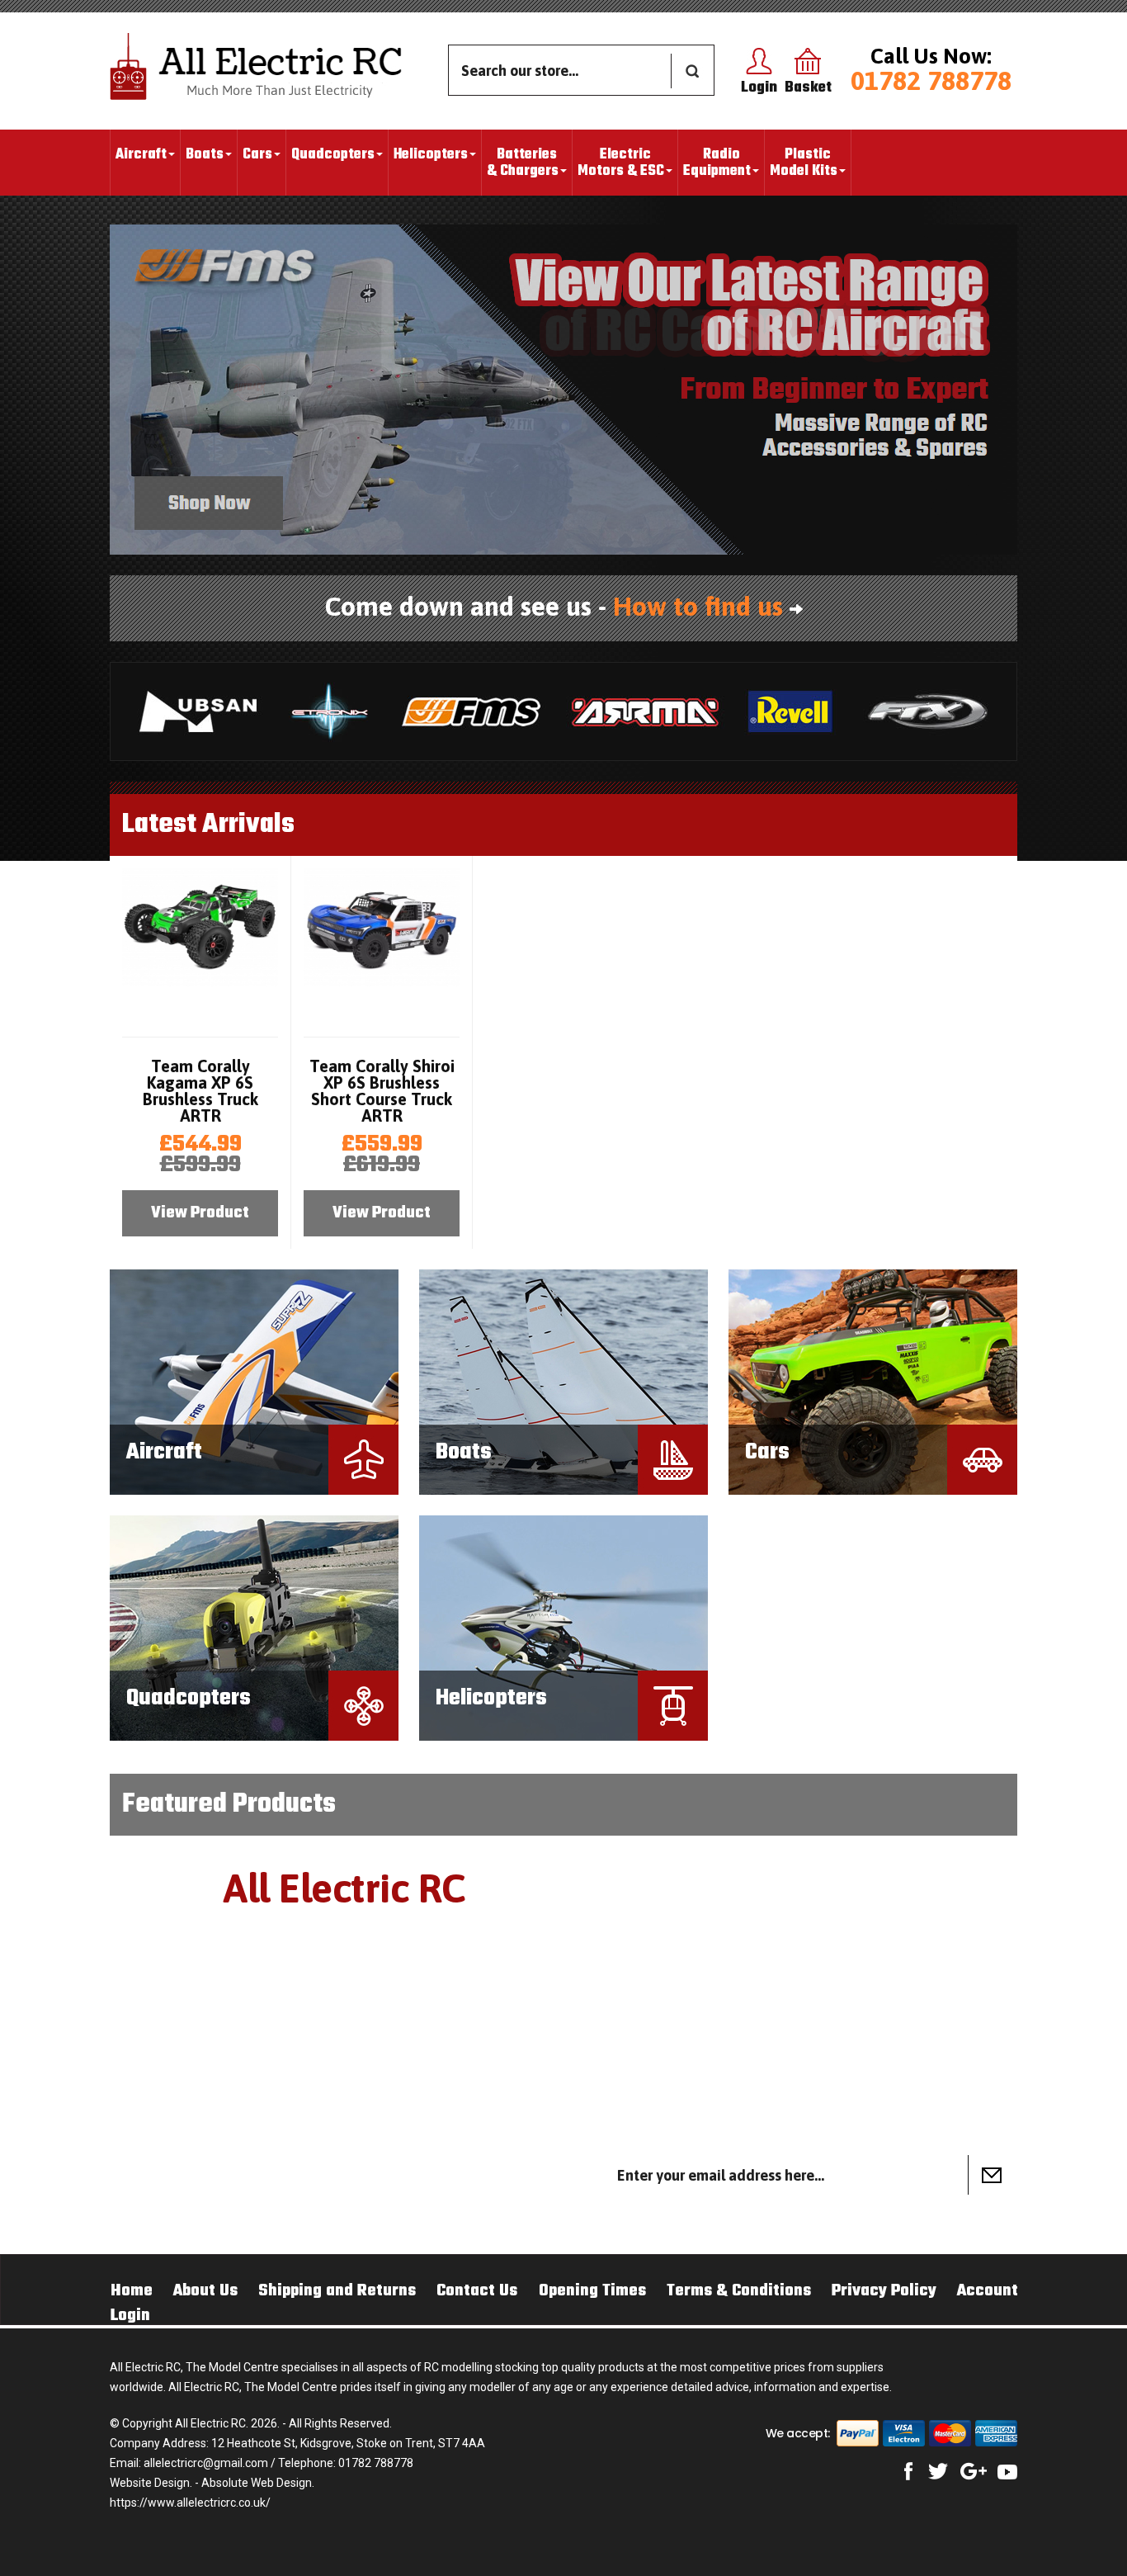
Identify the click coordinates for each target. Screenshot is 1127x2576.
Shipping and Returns (337, 2291)
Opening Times (592, 2291)
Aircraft (164, 1452)
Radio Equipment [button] (717, 163)
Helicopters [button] (431, 155)
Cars (767, 1452)
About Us (205, 2291)
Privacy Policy (884, 2291)
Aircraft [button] (141, 155)
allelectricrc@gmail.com (206, 2463)
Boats (464, 1452)
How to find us (698, 606)
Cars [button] (257, 155)
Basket (808, 88)
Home (132, 2291)
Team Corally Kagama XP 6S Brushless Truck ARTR (200, 1091)
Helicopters (491, 1698)
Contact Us (477, 2291)
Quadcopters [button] (333, 155)
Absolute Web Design (257, 2483)
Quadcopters (189, 1698)
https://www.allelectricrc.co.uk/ (190, 2503)
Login (759, 88)
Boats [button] (205, 155)
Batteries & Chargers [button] (523, 163)
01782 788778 (931, 80)
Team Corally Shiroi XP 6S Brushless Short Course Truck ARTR (382, 1091)
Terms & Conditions (739, 2291)
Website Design (150, 2483)
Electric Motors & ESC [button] (621, 163)
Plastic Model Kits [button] (804, 163)
